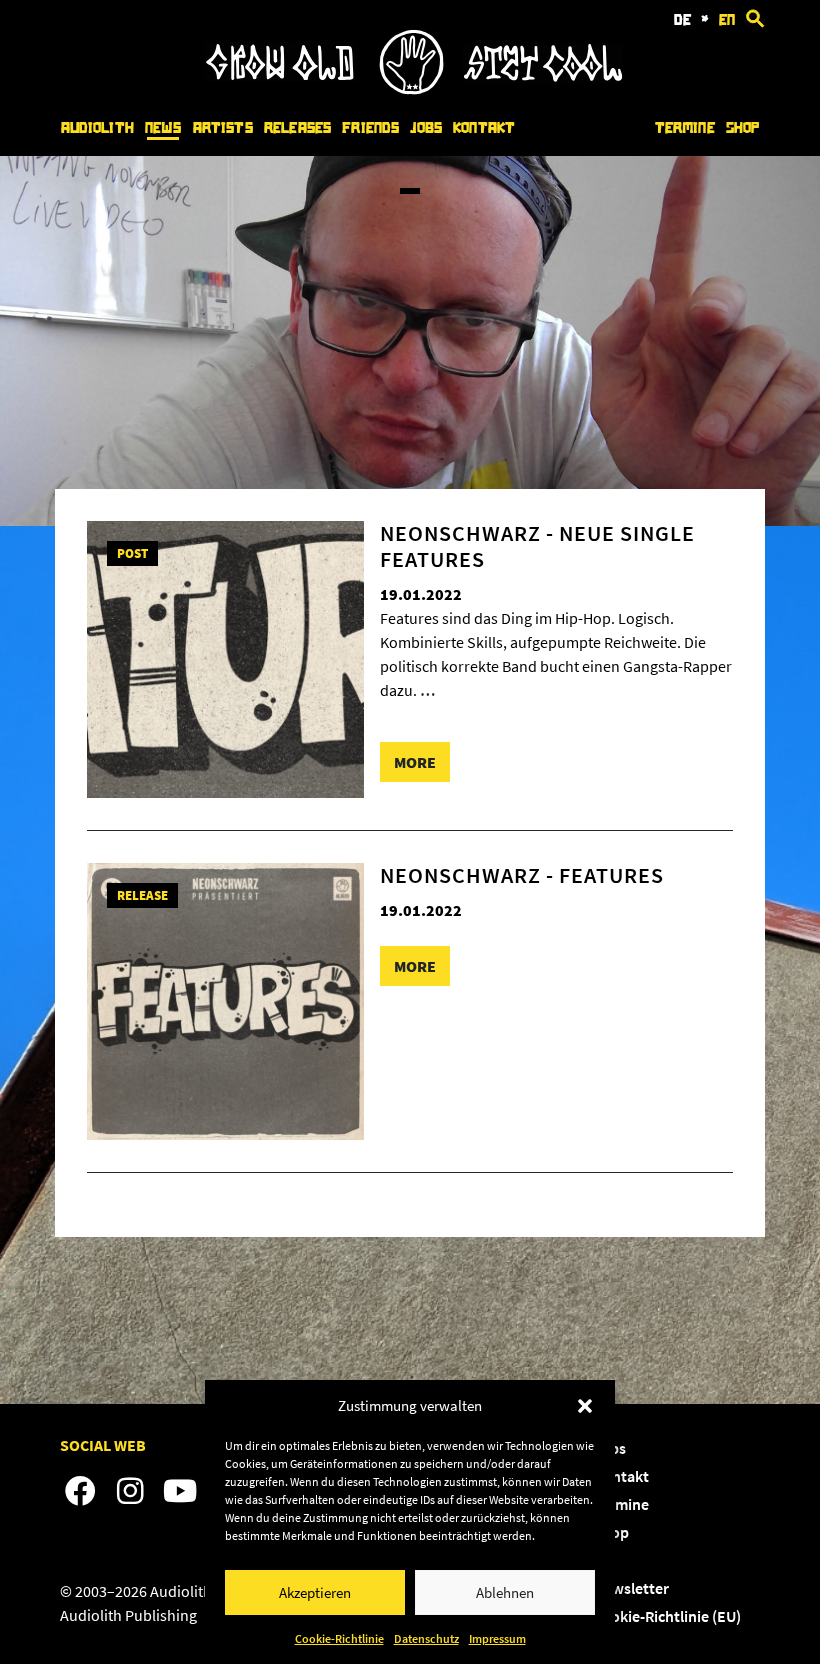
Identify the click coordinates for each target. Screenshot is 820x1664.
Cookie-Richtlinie (339, 1638)
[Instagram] (130, 1492)
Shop (743, 128)
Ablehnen (505, 1592)
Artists (223, 128)
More (415, 762)
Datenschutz (426, 1638)
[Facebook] (80, 1492)
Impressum (497, 1638)
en (727, 20)
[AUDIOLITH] (413, 89)
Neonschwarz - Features (522, 875)
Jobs (426, 128)
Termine (685, 128)
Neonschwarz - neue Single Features (537, 546)
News (163, 128)
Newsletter (631, 1588)
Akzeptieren (315, 1592)
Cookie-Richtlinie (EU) (667, 1616)
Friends (370, 128)
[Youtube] (180, 1492)
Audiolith (97, 128)
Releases (297, 128)
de (682, 20)
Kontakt (484, 128)
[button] (585, 1406)
